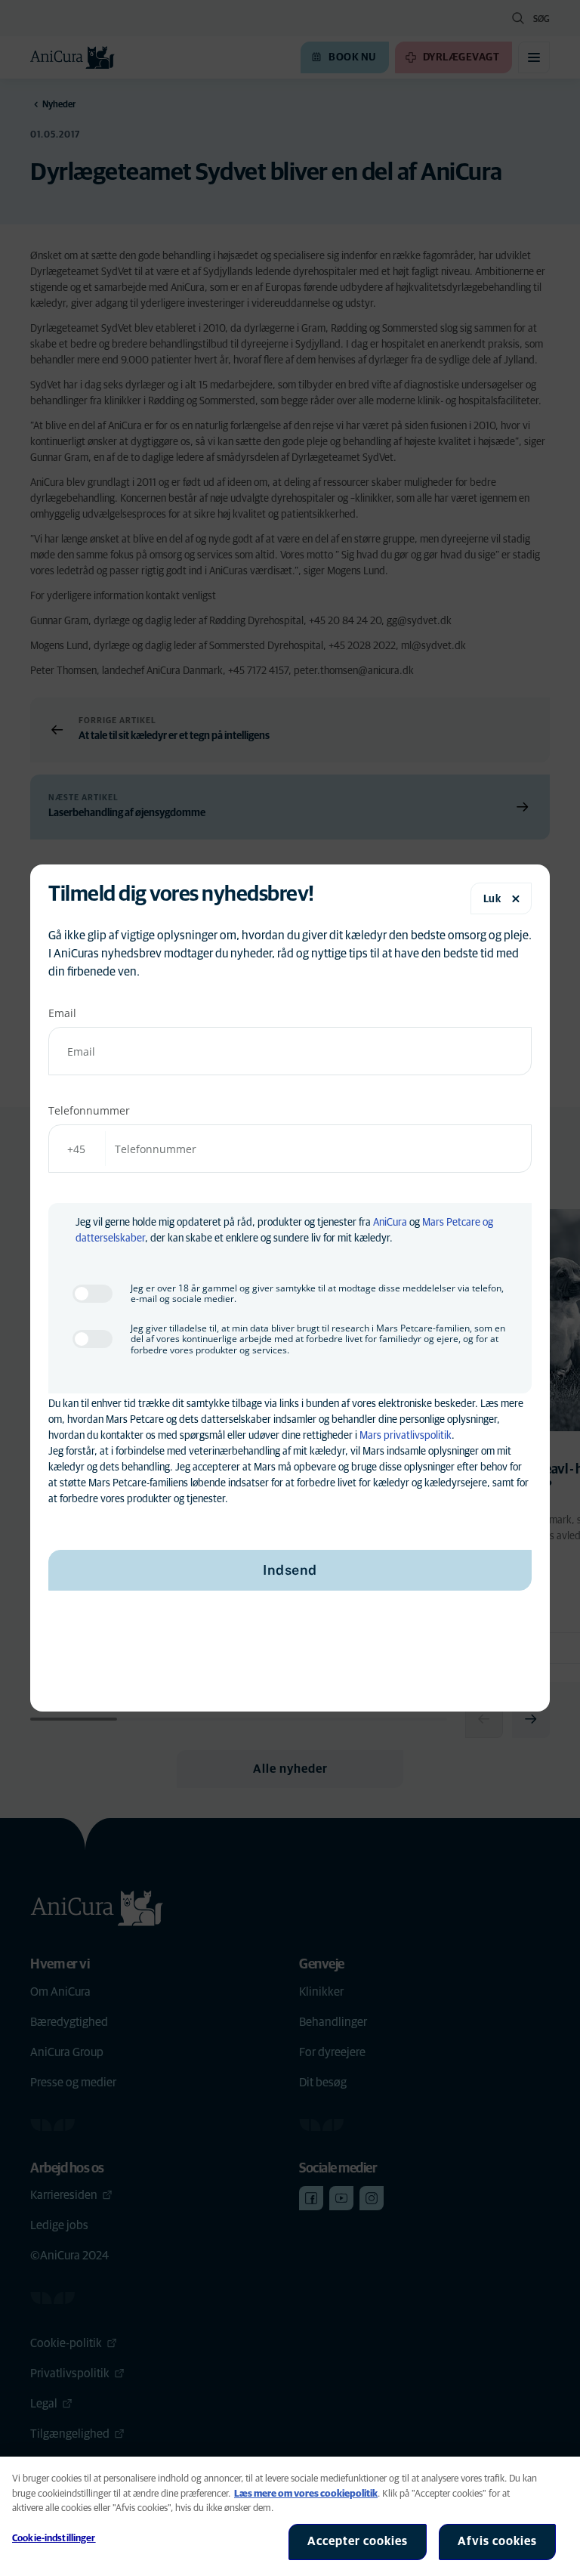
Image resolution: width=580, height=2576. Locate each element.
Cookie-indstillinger (54, 2539)
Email (62, 1013)
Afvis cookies (497, 2541)
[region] (290, 2516)
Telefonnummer (89, 1110)
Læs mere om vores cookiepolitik (306, 2494)
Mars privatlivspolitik (406, 1436)
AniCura (390, 1223)
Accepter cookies (358, 2541)
